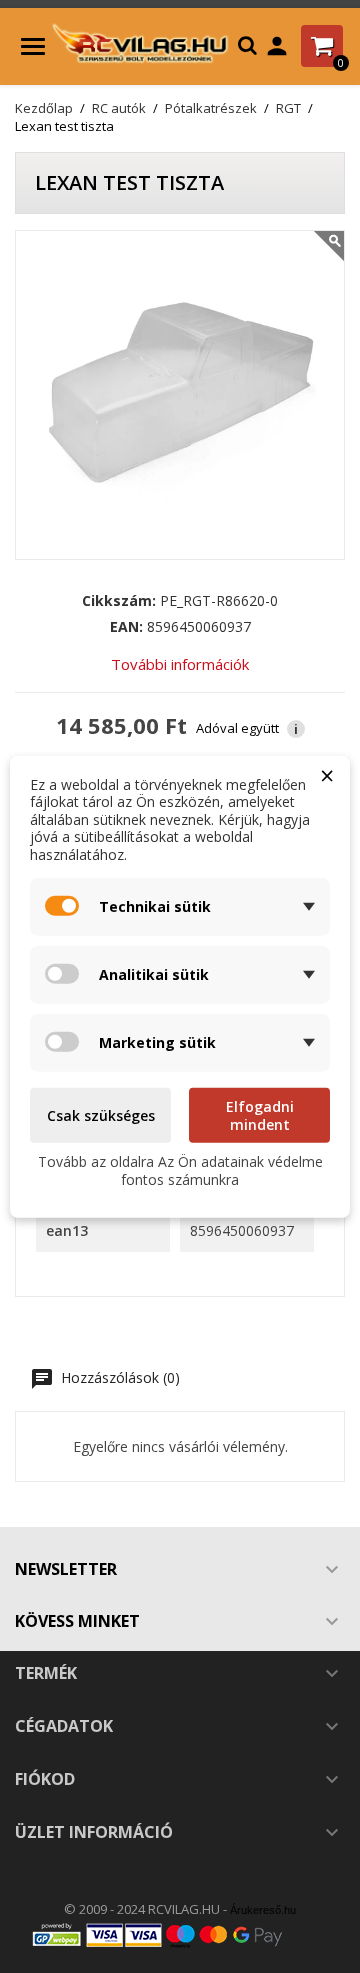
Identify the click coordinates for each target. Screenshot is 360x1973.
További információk (180, 664)
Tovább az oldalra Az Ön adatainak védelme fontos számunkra (180, 1170)
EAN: (126, 627)
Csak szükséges (101, 1115)
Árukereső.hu (263, 1910)
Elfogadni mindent (260, 1115)
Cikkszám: (119, 601)
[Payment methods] (180, 1934)
